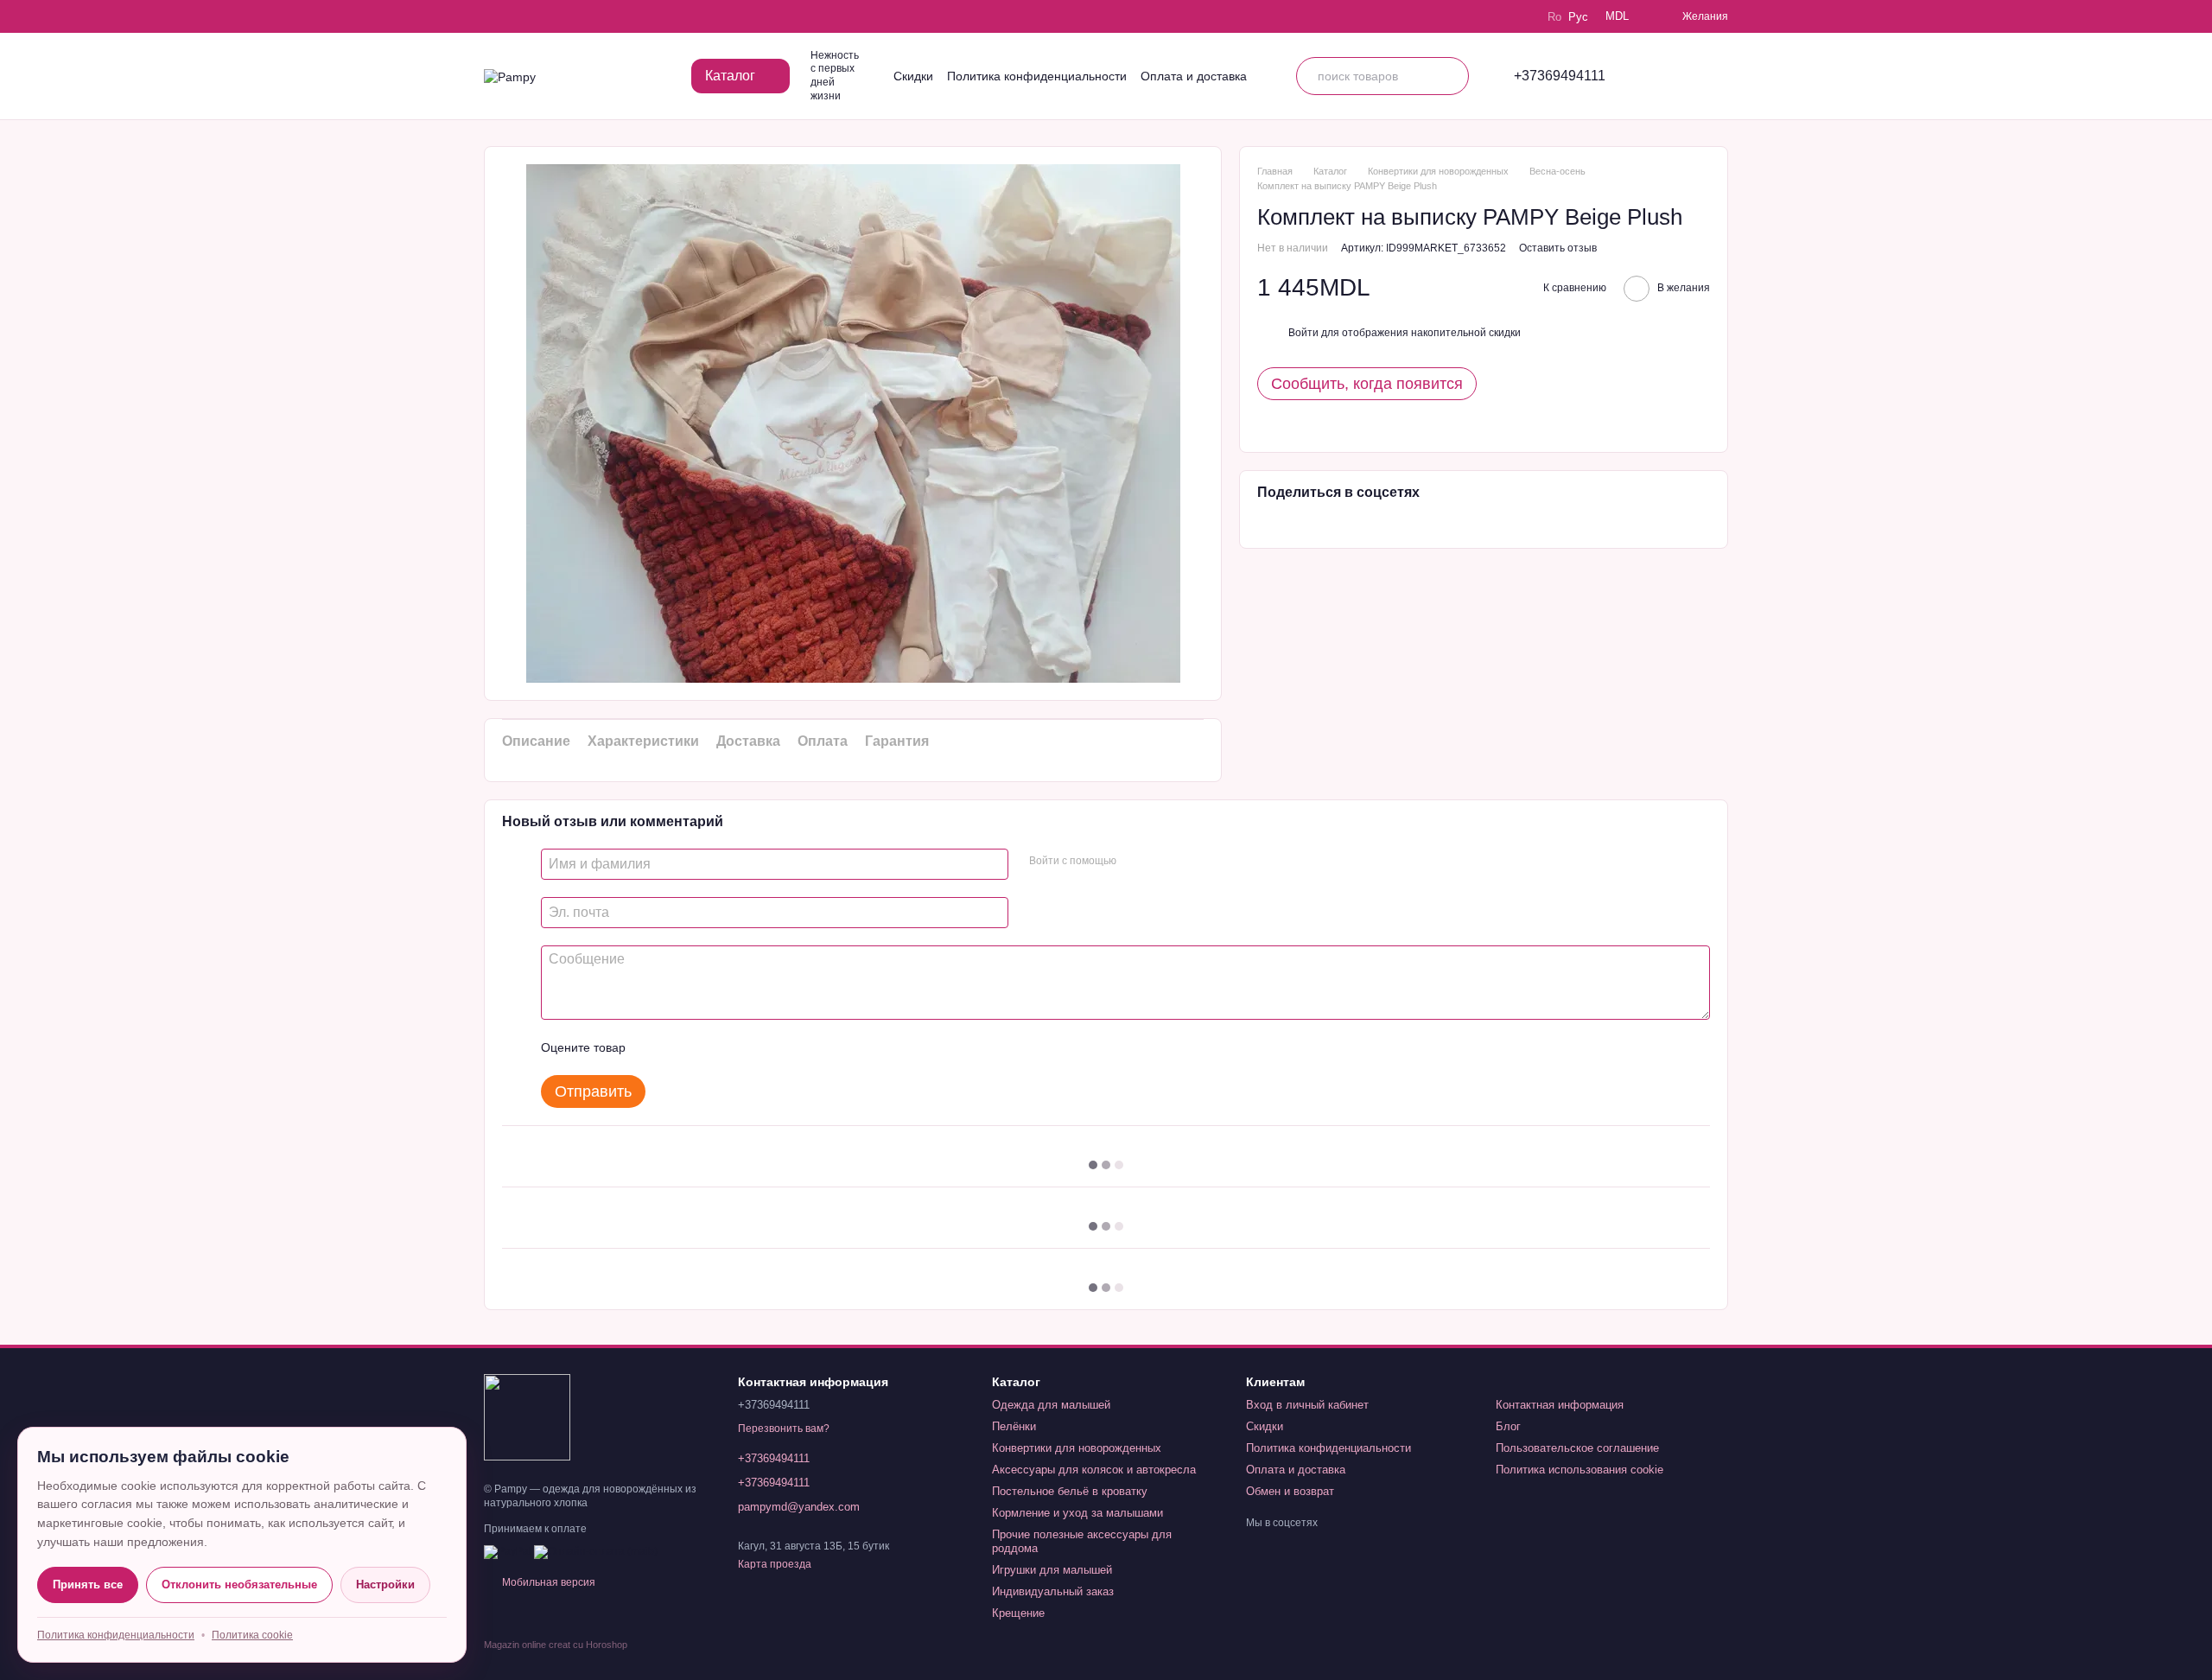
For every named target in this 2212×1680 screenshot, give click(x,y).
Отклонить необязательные (239, 1585)
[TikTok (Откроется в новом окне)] (517, 16)
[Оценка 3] (709, 1047)
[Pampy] (527, 1416)
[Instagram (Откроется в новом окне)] (493, 16)
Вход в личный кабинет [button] (1307, 1405)
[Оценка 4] (737, 1047)
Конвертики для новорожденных (1077, 1448)
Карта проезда (775, 1564)
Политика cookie (252, 1635)
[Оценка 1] (654, 1047)
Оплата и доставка (1194, 76)
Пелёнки (1014, 1426)
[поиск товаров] (1450, 76)
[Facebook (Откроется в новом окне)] (541, 16)
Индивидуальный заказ (1053, 1591)
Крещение (1018, 1613)
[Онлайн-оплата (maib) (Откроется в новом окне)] (596, 1551)
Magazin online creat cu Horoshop (556, 1645)
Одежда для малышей (1051, 1405)
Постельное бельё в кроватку (1070, 1491)
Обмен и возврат (1290, 1491)
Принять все (88, 1585)
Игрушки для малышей (1052, 1570)
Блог (1508, 1426)
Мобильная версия (547, 1582)
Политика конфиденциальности (1037, 76)
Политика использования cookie (1580, 1470)
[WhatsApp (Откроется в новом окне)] (589, 16)
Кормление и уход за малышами (1077, 1513)
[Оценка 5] (765, 1047)
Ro (1554, 17)
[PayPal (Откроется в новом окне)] (508, 1551)
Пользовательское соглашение (1577, 1448)
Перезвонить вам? (784, 1429)
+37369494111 (1560, 76)
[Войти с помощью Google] (1163, 862)
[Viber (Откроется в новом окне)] (565, 16)
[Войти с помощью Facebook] (1135, 862)
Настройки (385, 1585)
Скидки (913, 76)
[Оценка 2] (682, 1047)
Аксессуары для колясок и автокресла (1094, 1470)
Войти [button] (1303, 333)
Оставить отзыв (1558, 248)
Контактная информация (1560, 1405)
